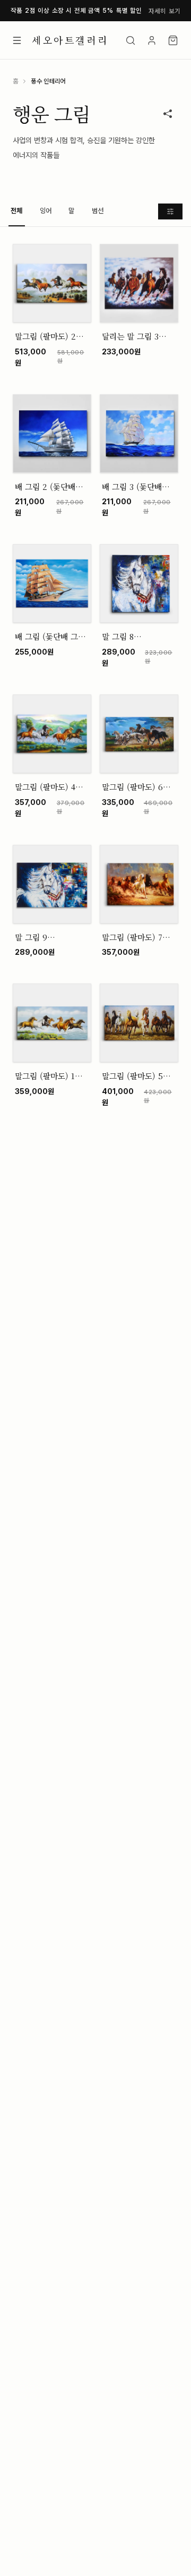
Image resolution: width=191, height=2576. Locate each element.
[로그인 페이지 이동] (152, 40)
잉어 (46, 211)
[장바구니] (173, 40)
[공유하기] (168, 114)
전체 (17, 211)
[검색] (131, 40)
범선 (98, 211)
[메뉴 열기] (17, 40)
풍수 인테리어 (48, 81)
